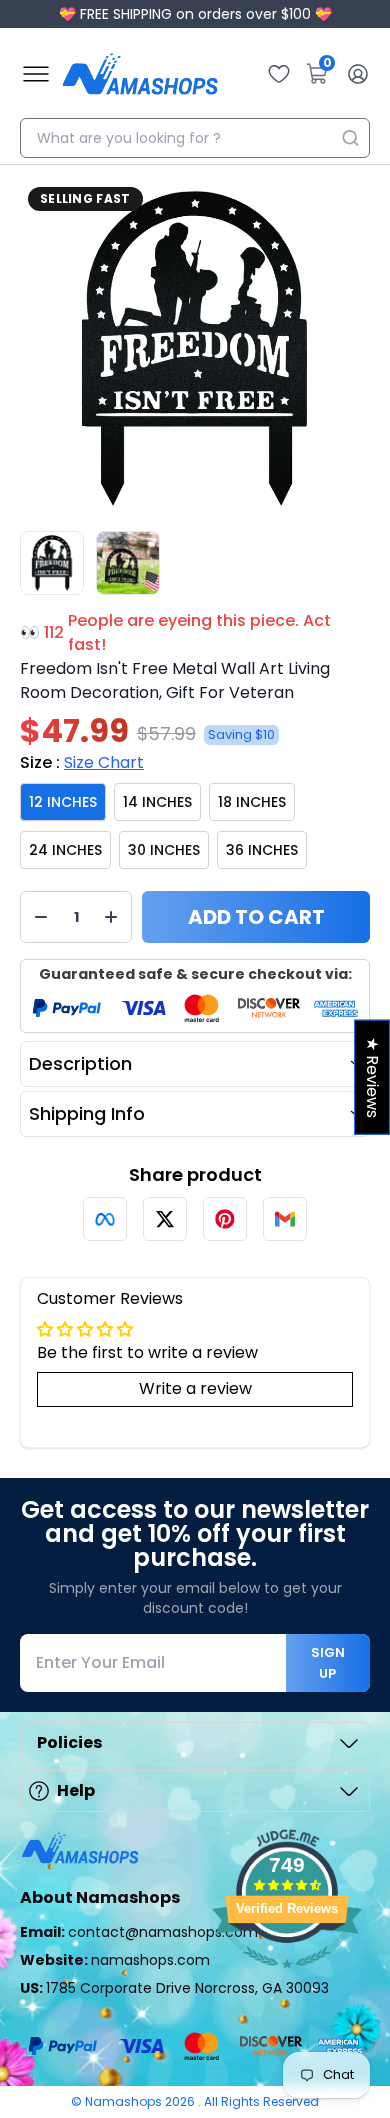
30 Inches (164, 850)
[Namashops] (140, 74)
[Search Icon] (350, 138)
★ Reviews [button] (372, 1077)
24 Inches (65, 850)
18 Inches (252, 802)
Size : (82, 762)
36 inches (262, 850)
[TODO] (105, 1219)
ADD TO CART (256, 917)
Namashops (125, 2101)
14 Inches (157, 802)
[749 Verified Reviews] (287, 1978)
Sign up (328, 1663)
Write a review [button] (195, 1388)
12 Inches (63, 802)
